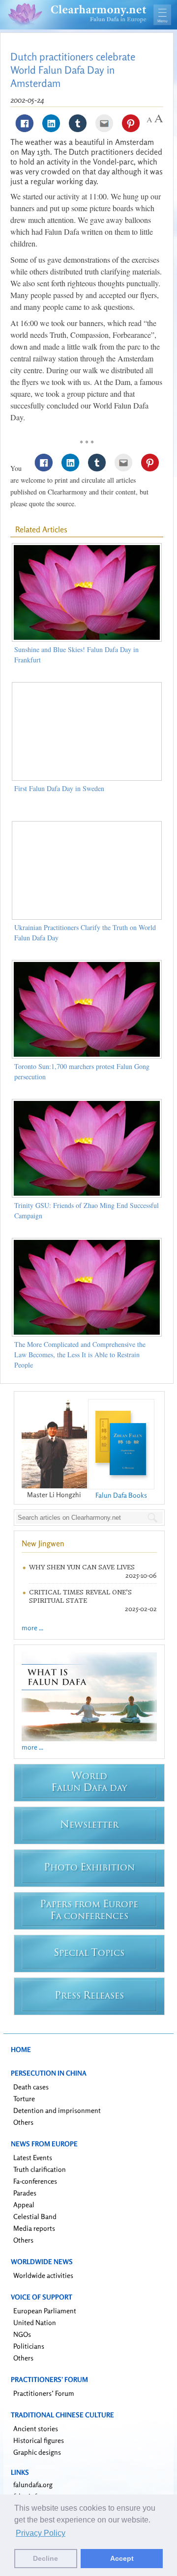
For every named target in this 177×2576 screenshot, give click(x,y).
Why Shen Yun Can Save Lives (82, 1567)
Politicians (29, 2346)
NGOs (22, 2334)
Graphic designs (37, 2452)
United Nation (35, 2322)
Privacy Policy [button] (41, 2533)
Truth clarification (40, 2169)
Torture (24, 2098)
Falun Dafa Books (121, 1495)
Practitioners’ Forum (44, 2393)
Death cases (31, 2087)
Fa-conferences (35, 2181)
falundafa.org (33, 2484)
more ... (32, 1628)
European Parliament (45, 2311)
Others (23, 2122)
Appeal (24, 2205)
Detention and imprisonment (57, 2110)
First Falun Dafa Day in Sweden (59, 788)
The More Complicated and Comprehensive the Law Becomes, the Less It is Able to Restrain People (80, 1355)
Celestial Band (35, 2216)
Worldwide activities (43, 2275)
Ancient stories (36, 2428)
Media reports (34, 2228)
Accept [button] (122, 2558)
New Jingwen (43, 1543)
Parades (25, 2193)
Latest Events (33, 2157)
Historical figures (39, 2440)
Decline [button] (45, 2558)
